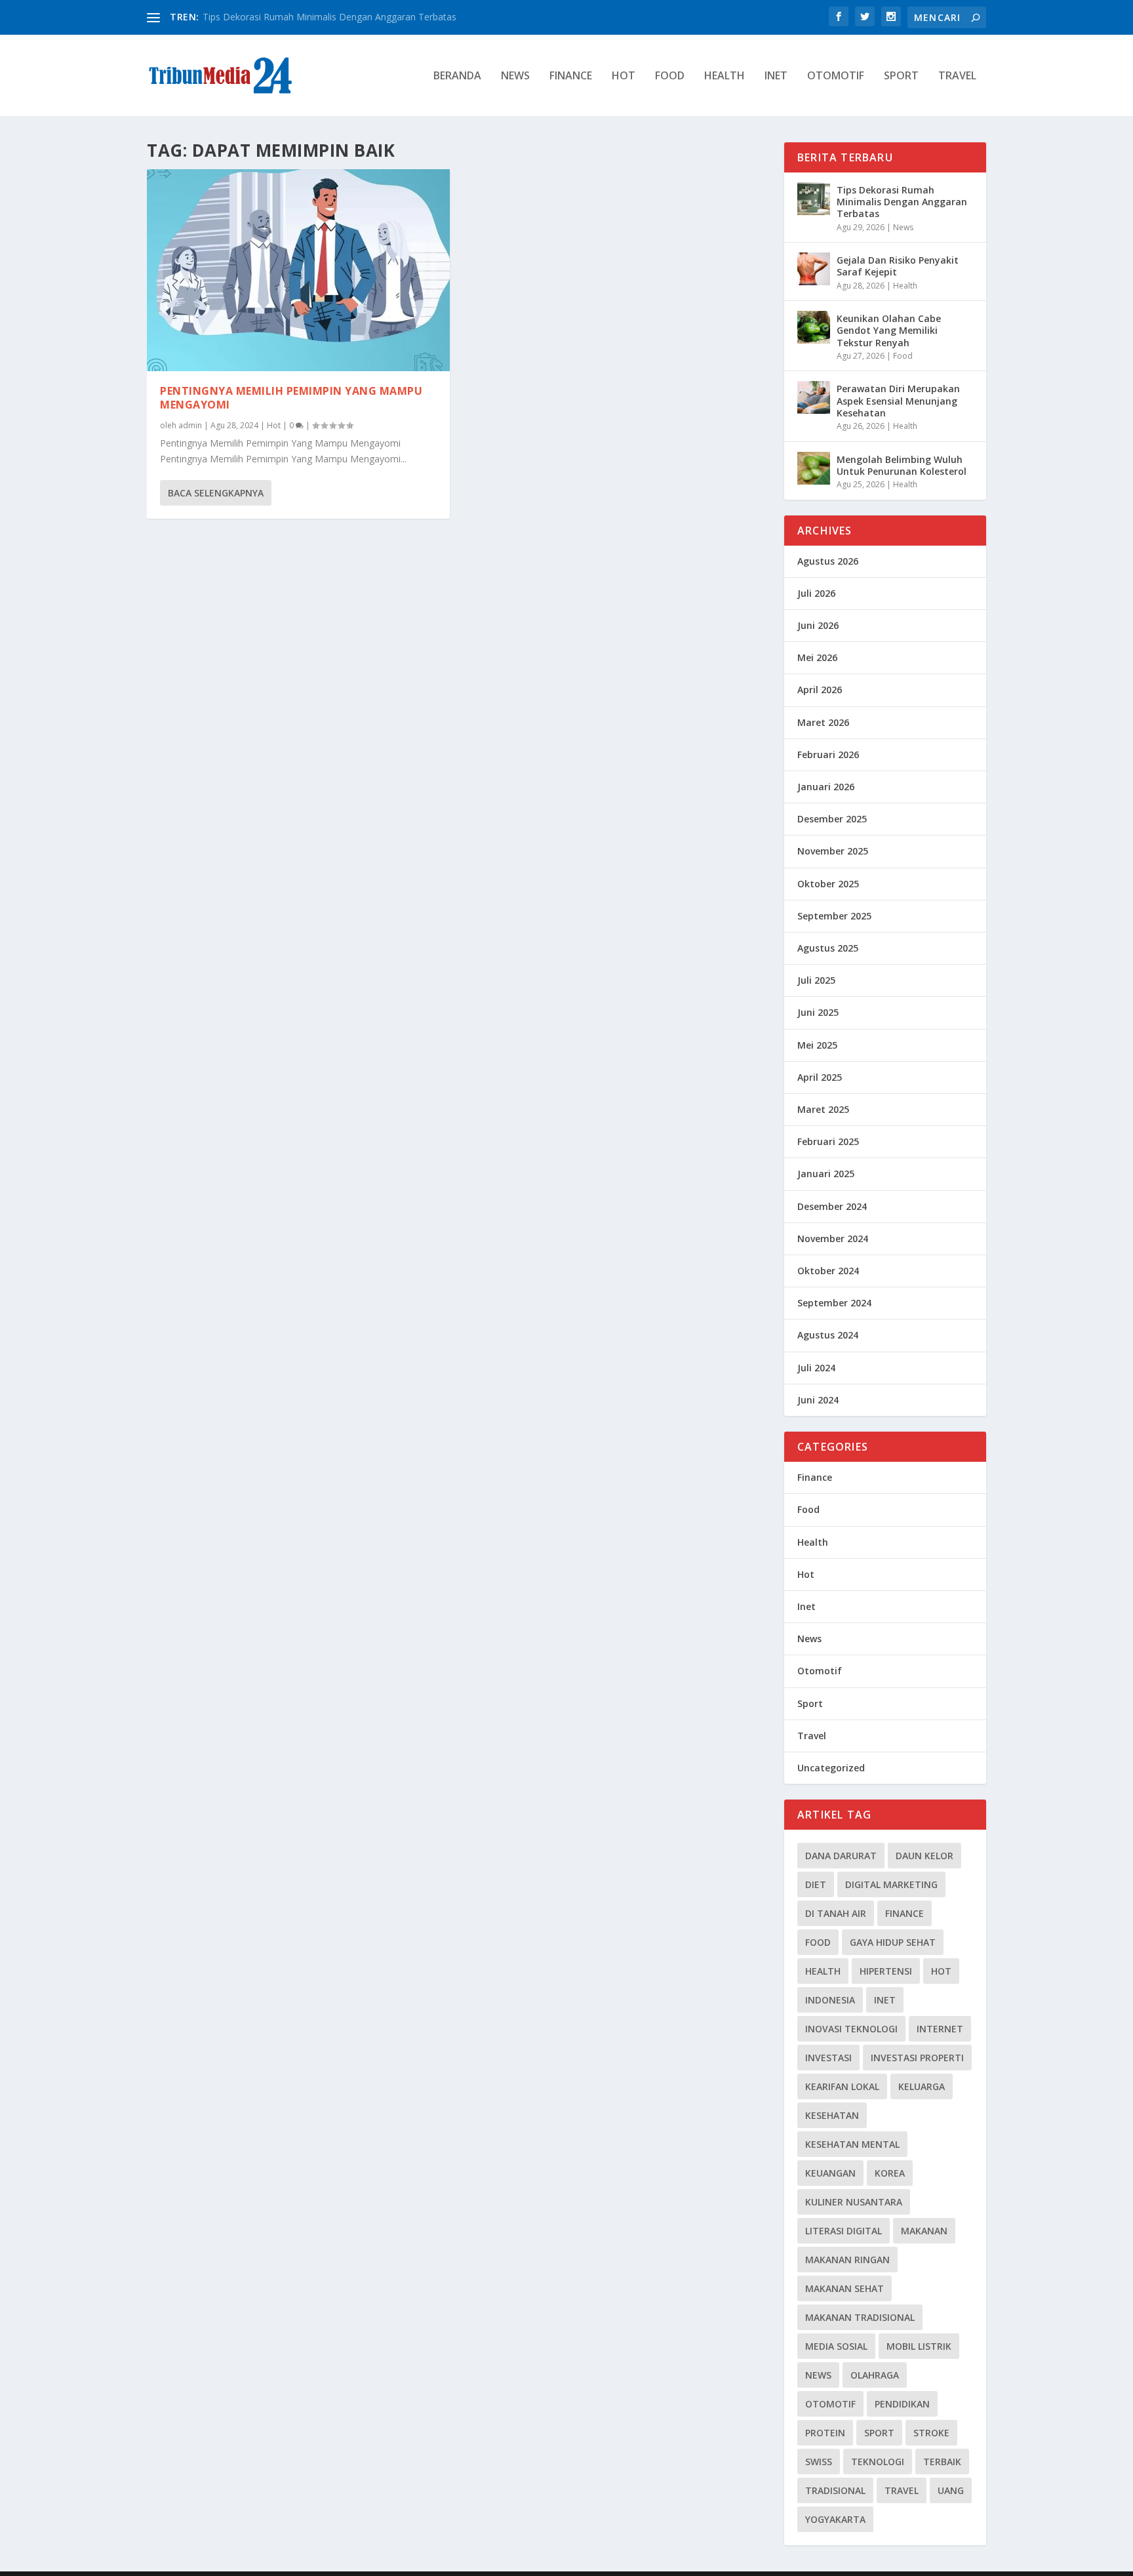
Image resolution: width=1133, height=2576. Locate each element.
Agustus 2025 (828, 948)
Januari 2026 (826, 787)
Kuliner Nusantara (854, 2202)
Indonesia (830, 2000)
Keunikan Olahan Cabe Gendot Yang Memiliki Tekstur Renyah (889, 330)
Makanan (924, 2231)
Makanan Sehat (845, 2288)
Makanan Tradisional (860, 2317)
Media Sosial (836, 2346)
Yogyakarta (835, 2519)
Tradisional (835, 2490)
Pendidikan (902, 2404)
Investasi (828, 2058)
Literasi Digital (844, 2231)
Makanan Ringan (847, 2260)
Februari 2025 (828, 1141)
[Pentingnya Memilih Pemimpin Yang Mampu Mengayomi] (298, 270)
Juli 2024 (816, 1368)
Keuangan (830, 2173)
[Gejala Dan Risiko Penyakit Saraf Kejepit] (814, 269)
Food (670, 76)
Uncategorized (831, 1768)
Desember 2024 (832, 1206)
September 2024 (834, 1303)
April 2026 (820, 690)
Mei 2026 (817, 657)
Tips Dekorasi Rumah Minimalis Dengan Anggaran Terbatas (329, 17)
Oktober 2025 (828, 884)
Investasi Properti (917, 2058)
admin (190, 425)
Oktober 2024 (828, 1271)
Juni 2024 (818, 1400)
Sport (901, 76)
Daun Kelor (924, 1856)
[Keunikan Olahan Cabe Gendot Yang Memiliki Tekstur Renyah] (814, 327)
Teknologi (878, 2462)
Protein (825, 2433)
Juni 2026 (818, 625)
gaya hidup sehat (893, 1942)
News (515, 76)
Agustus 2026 (828, 561)
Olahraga (875, 2375)
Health (725, 76)
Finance (571, 76)
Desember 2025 (832, 819)
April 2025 (820, 1077)
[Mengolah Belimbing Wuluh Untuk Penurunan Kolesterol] (814, 468)
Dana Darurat (841, 1856)
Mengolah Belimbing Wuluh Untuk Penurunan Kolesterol (902, 465)
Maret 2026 (823, 722)
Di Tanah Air (836, 1913)
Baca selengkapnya (216, 493)
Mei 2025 (817, 1045)
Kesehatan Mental (852, 2144)
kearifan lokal (842, 2086)
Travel (957, 76)
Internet (940, 2029)
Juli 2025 (816, 980)
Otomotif (836, 76)
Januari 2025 (826, 1174)
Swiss (819, 2462)
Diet (816, 1884)
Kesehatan (832, 2115)
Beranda (457, 76)
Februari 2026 (828, 755)
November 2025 (833, 851)
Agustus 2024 (828, 1335)
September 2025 (834, 916)
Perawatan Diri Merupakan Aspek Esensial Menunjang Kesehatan (898, 400)
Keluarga (922, 2086)
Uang (951, 2490)
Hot (624, 76)
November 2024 (833, 1238)
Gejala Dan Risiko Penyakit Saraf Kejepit (898, 266)
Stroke (931, 2433)
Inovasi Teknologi (851, 2029)
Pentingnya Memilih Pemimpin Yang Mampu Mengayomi (291, 398)
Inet (776, 76)
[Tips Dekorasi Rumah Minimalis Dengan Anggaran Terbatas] (814, 199)
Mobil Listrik (919, 2346)
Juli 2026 (816, 593)
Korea (890, 2173)
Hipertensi (886, 1971)
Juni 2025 (818, 1012)
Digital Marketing (891, 1884)
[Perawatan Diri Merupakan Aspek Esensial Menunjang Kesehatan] (814, 397)
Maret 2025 (823, 1109)
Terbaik (942, 2462)
